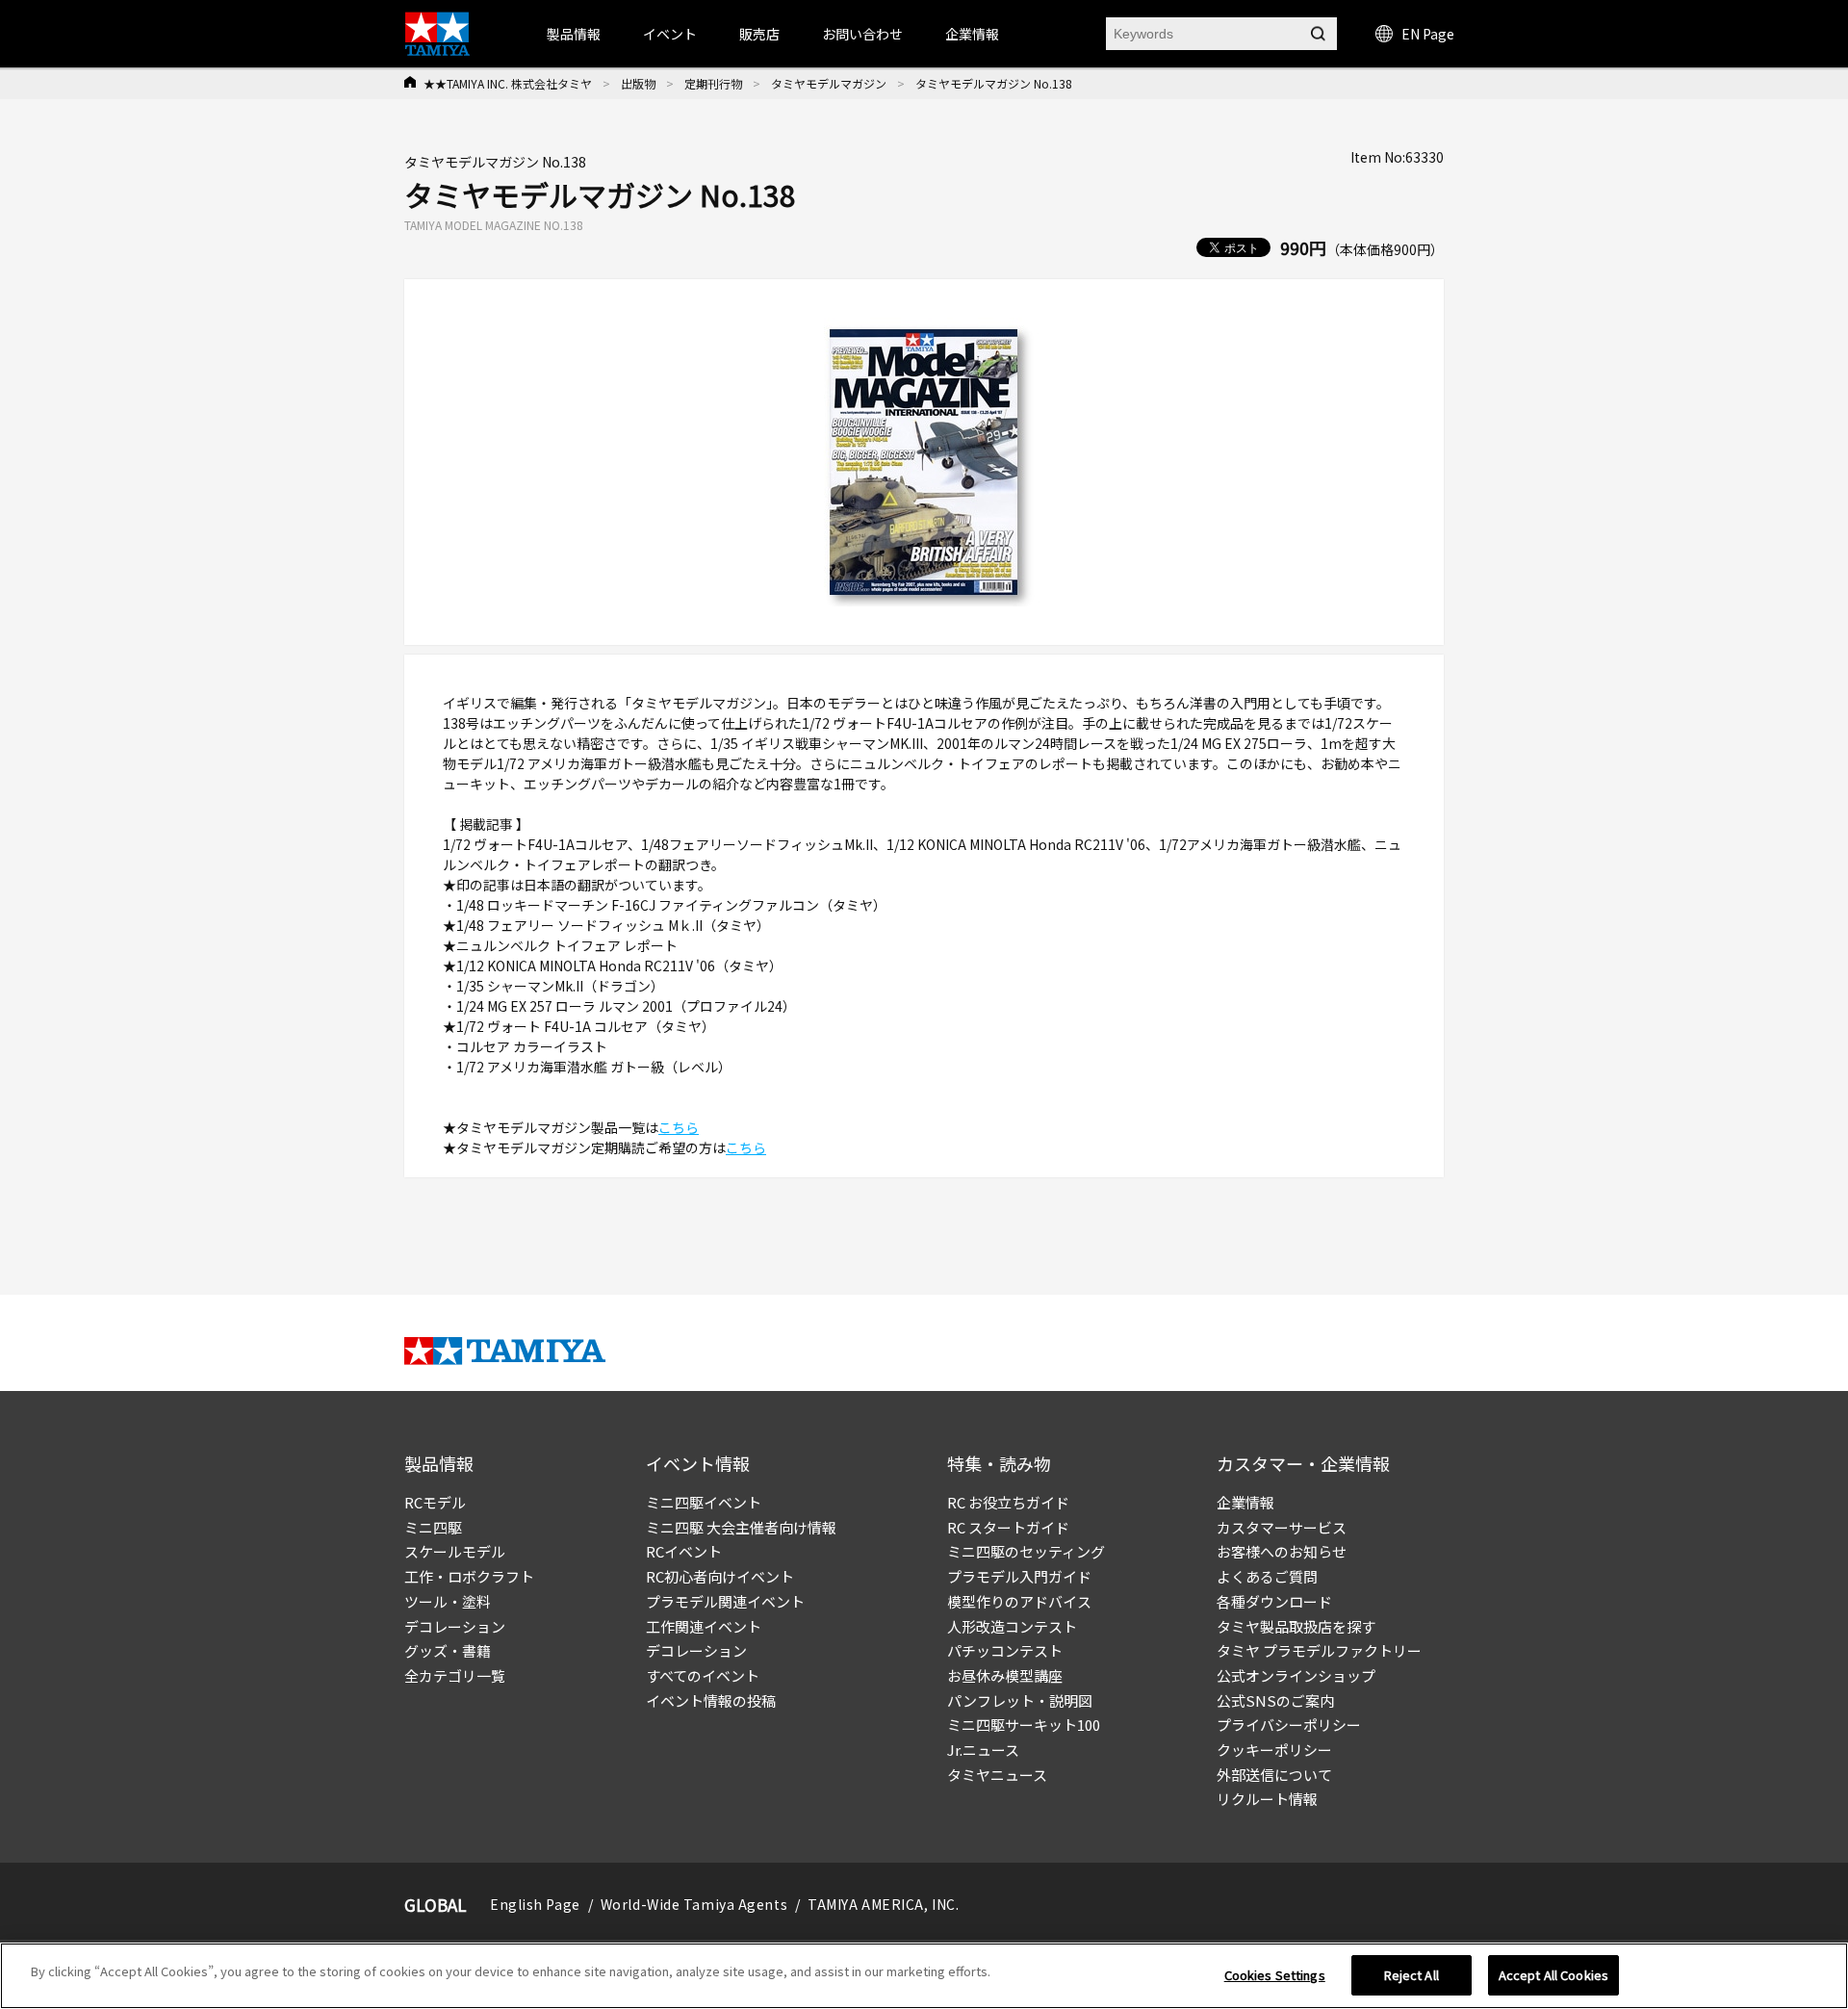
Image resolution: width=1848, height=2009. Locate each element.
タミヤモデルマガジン (829, 83)
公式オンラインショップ (1296, 1675)
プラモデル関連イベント (725, 1601)
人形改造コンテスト (1012, 1626)
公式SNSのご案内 (1275, 1700)
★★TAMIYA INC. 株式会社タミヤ (508, 83)
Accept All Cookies (1553, 1975)
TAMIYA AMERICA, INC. (883, 1904)
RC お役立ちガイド (1008, 1502)
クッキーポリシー (1274, 1750)
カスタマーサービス (1282, 1527)
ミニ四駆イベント (704, 1502)
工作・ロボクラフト (469, 1576)
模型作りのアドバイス (1019, 1601)
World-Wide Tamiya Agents (694, 1904)
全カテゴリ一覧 (455, 1675)
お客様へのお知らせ (1282, 1551)
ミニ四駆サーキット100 (1024, 1725)
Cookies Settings (1275, 1975)
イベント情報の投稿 (711, 1700)
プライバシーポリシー (1289, 1725)
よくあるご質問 (1267, 1576)
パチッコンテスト (1005, 1650)
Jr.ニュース (983, 1750)
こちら (679, 1127)
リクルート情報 (1267, 1799)
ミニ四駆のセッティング (1026, 1551)
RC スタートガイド (1008, 1527)
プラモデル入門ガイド (1019, 1576)
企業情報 (1245, 1502)
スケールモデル (455, 1551)
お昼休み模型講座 (1005, 1675)
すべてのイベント (703, 1675)
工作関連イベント (704, 1626)
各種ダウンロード (1274, 1601)
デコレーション (455, 1626)
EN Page (1428, 34)
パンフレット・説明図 (1020, 1700)
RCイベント (684, 1551)
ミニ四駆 (433, 1527)
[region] (924, 1976)
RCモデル (435, 1502)
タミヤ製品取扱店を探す (1296, 1626)
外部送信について (1274, 1775)
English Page (535, 1904)
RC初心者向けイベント (720, 1576)
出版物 (638, 83)
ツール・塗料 (448, 1601)
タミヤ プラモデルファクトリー (1319, 1650)
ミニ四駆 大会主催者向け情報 (741, 1527)
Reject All (1412, 1975)
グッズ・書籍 (448, 1650)
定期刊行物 (713, 83)
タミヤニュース (997, 1775)
